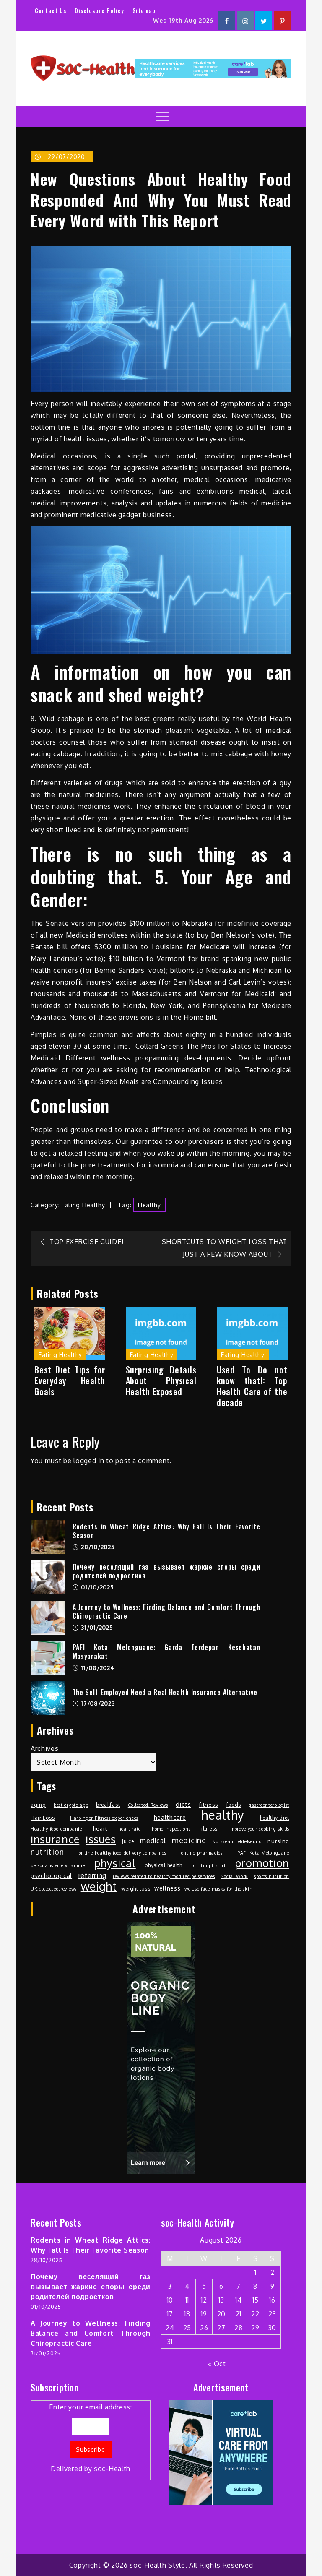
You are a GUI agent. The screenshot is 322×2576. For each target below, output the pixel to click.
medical (153, 1841)
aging (38, 1805)
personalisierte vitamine (58, 1865)
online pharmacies (202, 1853)
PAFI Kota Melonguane (263, 1853)
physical (115, 1863)
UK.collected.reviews (54, 1889)
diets (183, 1804)
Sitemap (144, 10)
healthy (149, 1205)
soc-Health (112, 2469)
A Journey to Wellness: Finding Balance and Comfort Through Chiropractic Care (166, 1611)
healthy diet (275, 1818)
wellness (167, 1888)
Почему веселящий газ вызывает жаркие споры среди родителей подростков (166, 1571)
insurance (55, 1839)
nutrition (47, 1851)
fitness (209, 1804)
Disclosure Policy (99, 10)
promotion (262, 1863)
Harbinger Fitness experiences (104, 1818)
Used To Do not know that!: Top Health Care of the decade (252, 1386)
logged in (89, 1461)
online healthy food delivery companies (123, 1853)
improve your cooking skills (259, 1829)
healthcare (170, 1817)
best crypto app (71, 1805)
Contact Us (51, 10)
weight (99, 1886)
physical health (164, 1865)
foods (234, 1805)
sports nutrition (272, 1876)
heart (100, 1828)
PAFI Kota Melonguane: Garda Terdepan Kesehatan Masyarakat (166, 1652)
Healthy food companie (56, 1829)
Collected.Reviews (148, 1805)
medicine (189, 1840)
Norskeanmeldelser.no (237, 1841)
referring (92, 1875)
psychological (51, 1875)
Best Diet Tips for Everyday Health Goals (70, 1380)
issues (101, 1839)
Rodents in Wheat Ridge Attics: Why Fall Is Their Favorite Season (166, 1531)
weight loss (136, 1888)
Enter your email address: (91, 2438)
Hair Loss (43, 1818)
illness (209, 1828)
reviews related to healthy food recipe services (164, 1876)
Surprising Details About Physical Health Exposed (161, 1380)
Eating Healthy (83, 1205)
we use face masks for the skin (218, 1889)
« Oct (217, 2364)
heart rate (130, 1829)
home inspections (171, 1829)
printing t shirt (208, 1865)
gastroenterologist (269, 1805)
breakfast (108, 1805)
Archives (45, 1748)
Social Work (234, 1876)
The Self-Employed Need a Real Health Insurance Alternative (165, 1692)
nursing (278, 1841)
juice (128, 1841)
